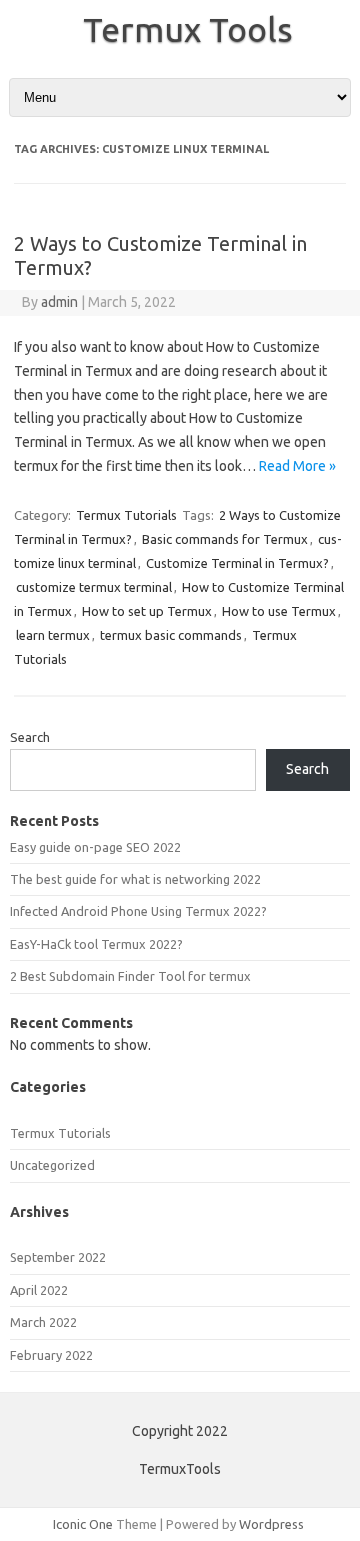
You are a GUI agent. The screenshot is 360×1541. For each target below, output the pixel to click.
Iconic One (83, 1524)
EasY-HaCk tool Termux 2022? (96, 944)
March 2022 (43, 1322)
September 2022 (58, 1257)
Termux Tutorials (126, 515)
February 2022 (51, 1355)
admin (59, 302)
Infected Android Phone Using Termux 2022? (138, 911)
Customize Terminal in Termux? (237, 563)
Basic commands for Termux (225, 539)
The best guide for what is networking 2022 (135, 879)
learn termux (53, 635)
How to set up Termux (147, 611)
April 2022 (39, 1290)
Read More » (297, 466)
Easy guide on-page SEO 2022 (95, 847)
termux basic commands (171, 635)
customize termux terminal (94, 587)
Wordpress (271, 1524)
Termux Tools (188, 29)
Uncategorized (52, 1165)
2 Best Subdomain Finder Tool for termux (130, 976)
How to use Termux (279, 611)
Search (30, 737)
